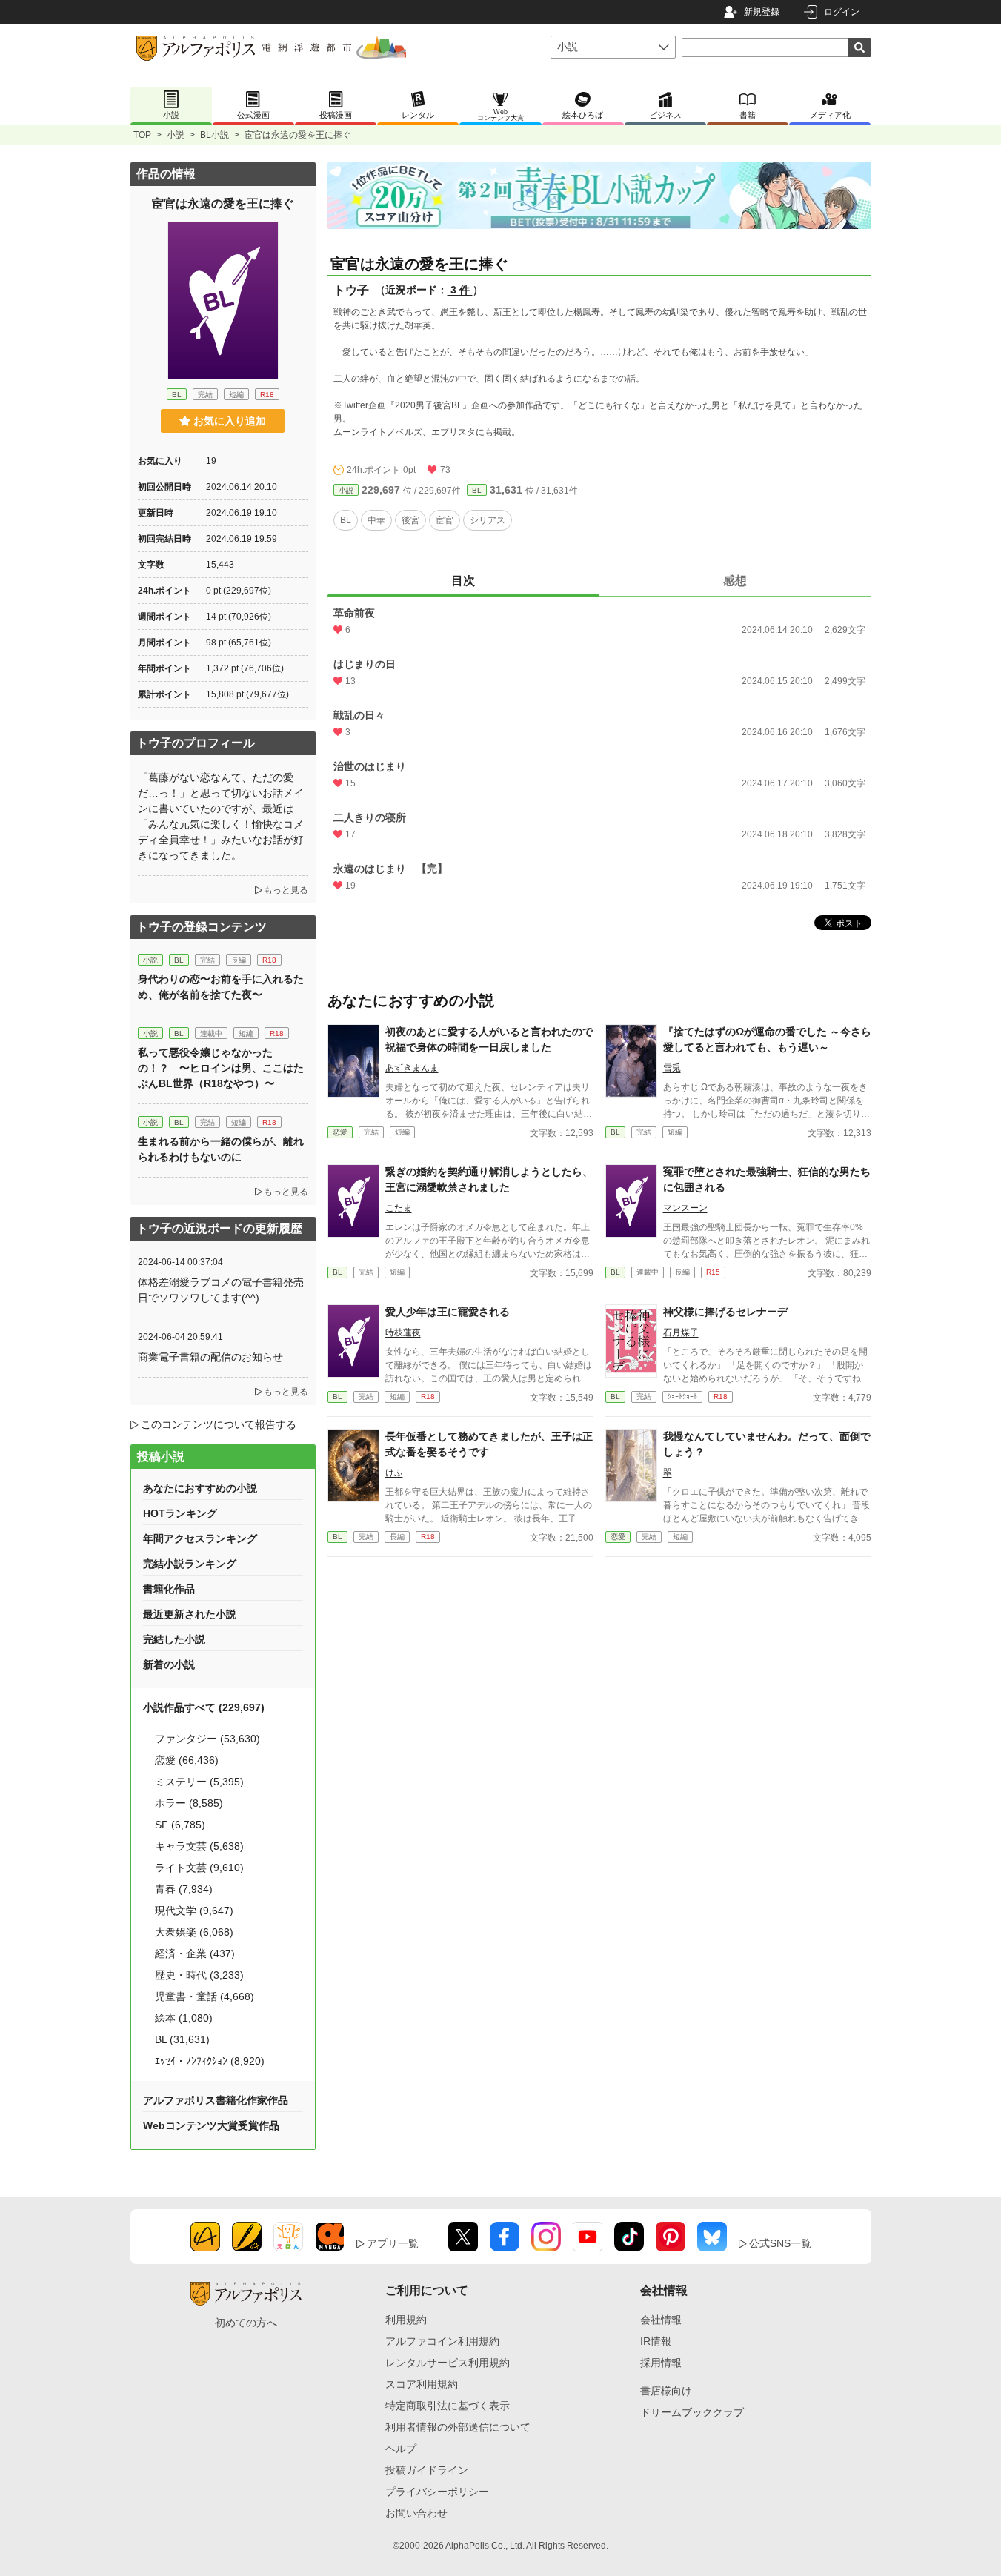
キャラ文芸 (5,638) (199, 1846)
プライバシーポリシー (437, 2492)
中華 (376, 520)
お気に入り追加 (230, 421)
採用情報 (661, 2363)
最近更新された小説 (190, 1614)
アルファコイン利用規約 (442, 2341)
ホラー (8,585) (189, 1803)
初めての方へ (246, 2323)
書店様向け (666, 2391)
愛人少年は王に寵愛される (448, 1312)
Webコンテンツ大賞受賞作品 (211, 2125)
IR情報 (656, 2341)
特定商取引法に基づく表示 (448, 2406)
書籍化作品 (169, 1589)
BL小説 (214, 135)
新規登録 (762, 12)
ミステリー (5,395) (199, 1782)
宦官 (445, 520)
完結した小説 (174, 1639)
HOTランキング (180, 1513)
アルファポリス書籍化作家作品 (216, 2100)
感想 (735, 581)
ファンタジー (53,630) (207, 1739)
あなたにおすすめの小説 (200, 1488)
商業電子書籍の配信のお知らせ (210, 1357)
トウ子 (351, 290)
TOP (142, 135)
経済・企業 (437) (195, 1953)
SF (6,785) (180, 1825)
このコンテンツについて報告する (219, 1424)
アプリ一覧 (393, 2243)
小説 (176, 135)
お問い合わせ (416, 2513)
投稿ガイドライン (427, 2470)
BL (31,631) (182, 2039)
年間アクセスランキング (200, 1538)
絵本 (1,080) (184, 2018)
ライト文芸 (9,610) (199, 1868)
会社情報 (661, 2320)
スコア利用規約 (422, 2384)
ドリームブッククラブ (692, 2412)
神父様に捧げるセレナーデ (725, 1312)
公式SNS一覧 (780, 2243)
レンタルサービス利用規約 (448, 2363)
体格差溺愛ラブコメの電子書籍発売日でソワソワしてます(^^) (221, 1290)
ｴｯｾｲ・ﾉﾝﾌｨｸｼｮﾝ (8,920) (210, 2061)
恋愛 (340, 1132)
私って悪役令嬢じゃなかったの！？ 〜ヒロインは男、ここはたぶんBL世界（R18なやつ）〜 (221, 1068)
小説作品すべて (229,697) (204, 1707)
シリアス (488, 520)
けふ (394, 1473)
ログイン (842, 12)
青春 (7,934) (184, 1889)
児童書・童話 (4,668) (204, 1996)
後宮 (410, 520)
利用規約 (406, 2320)
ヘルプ (401, 2449)
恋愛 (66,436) (187, 1760)
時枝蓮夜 (403, 1332)
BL (477, 490)
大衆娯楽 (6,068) (194, 1932)
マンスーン (685, 1208)
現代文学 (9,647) (194, 1911)
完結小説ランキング (190, 1564)
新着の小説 (169, 1664)
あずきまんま (412, 1068)
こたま (399, 1208)
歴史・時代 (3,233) (199, 1975)
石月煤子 (681, 1332)
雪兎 (672, 1068)
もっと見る (286, 890)
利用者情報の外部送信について (458, 2427)
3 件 (460, 290)
